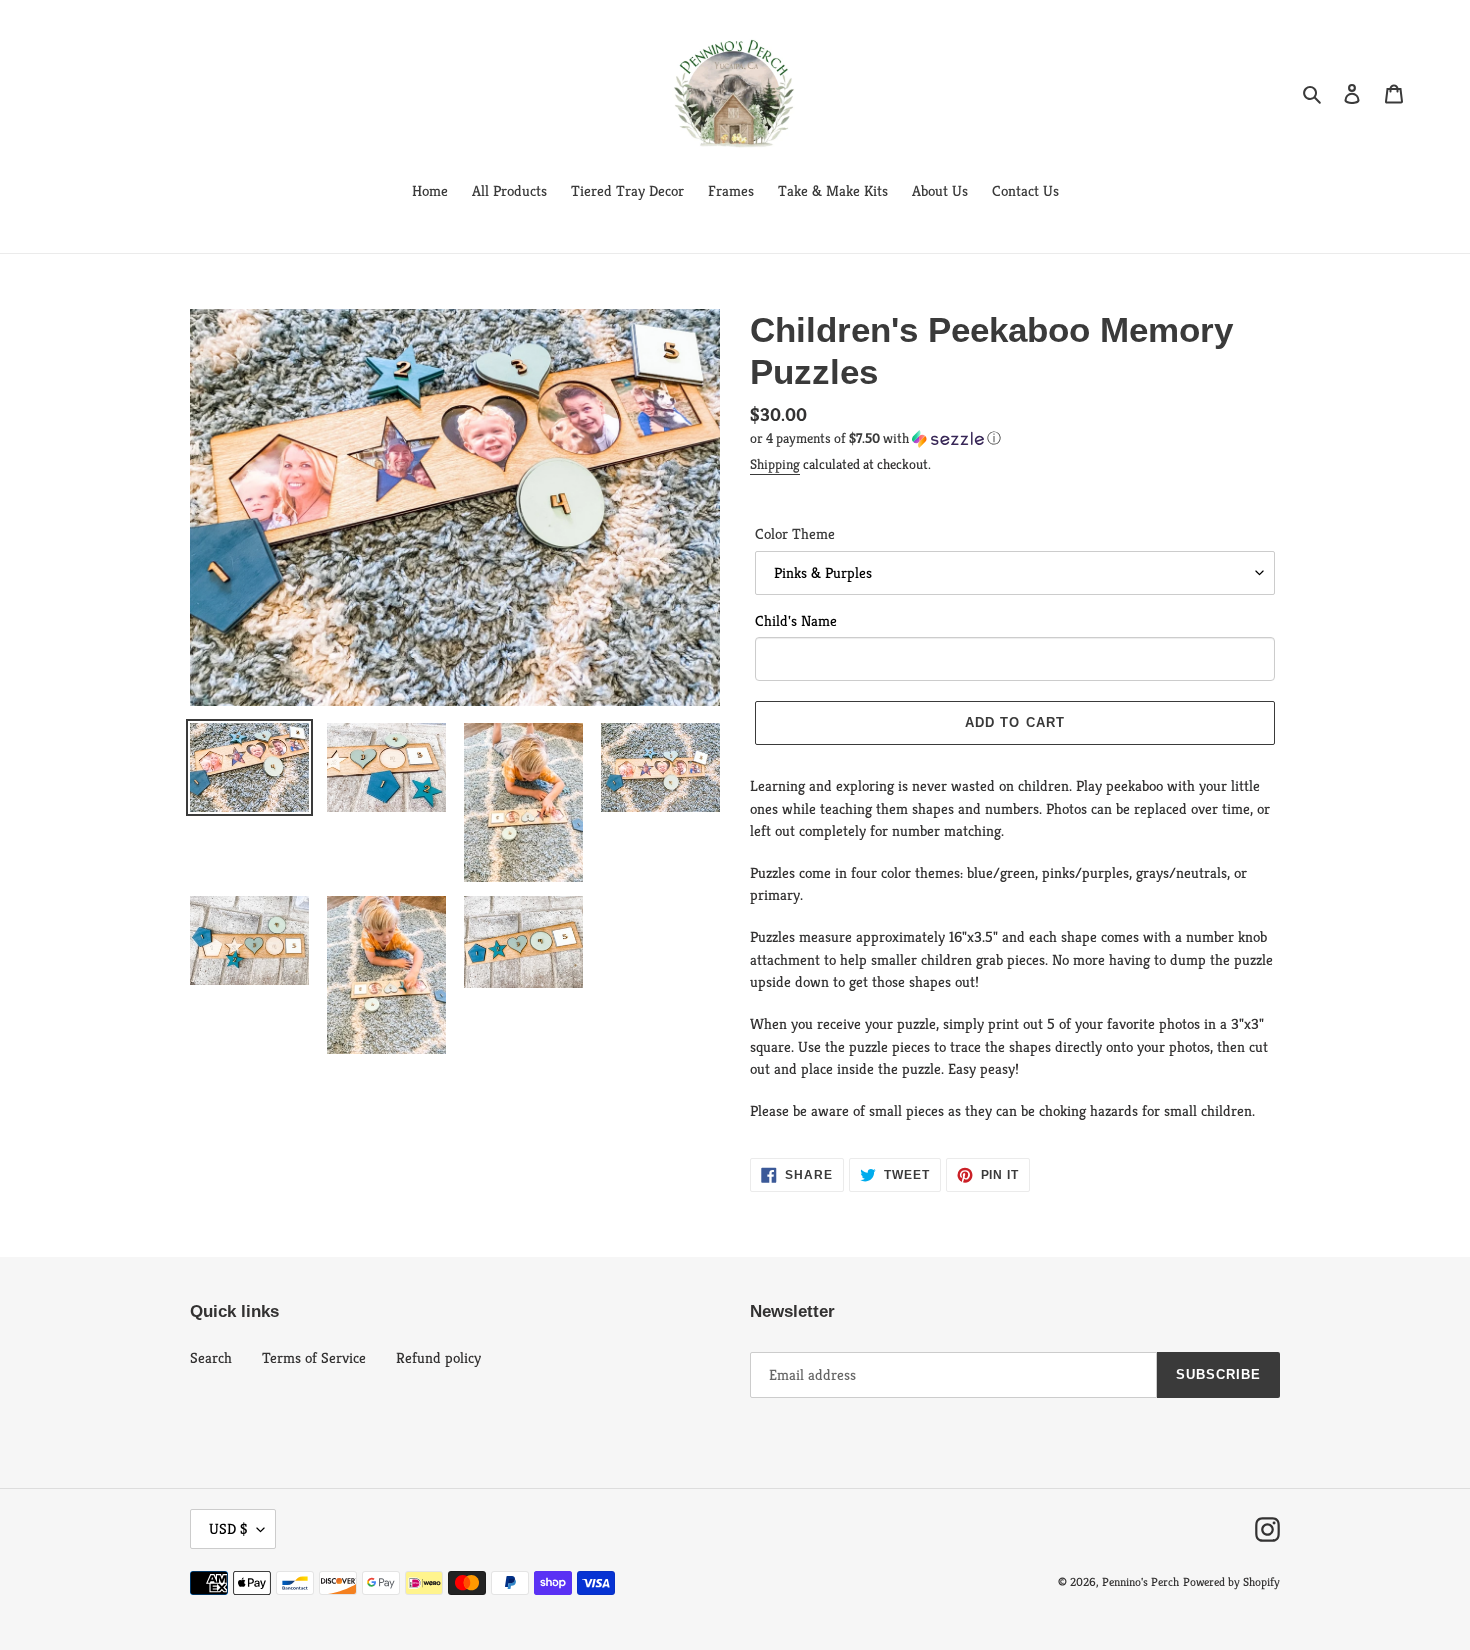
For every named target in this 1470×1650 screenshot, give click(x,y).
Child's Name (796, 620)
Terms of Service (314, 1357)
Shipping (775, 464)
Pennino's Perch (1140, 1581)
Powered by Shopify (1231, 1581)
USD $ (228, 1528)
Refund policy (438, 1357)
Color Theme (795, 533)
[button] (875, 438)
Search (211, 1357)
